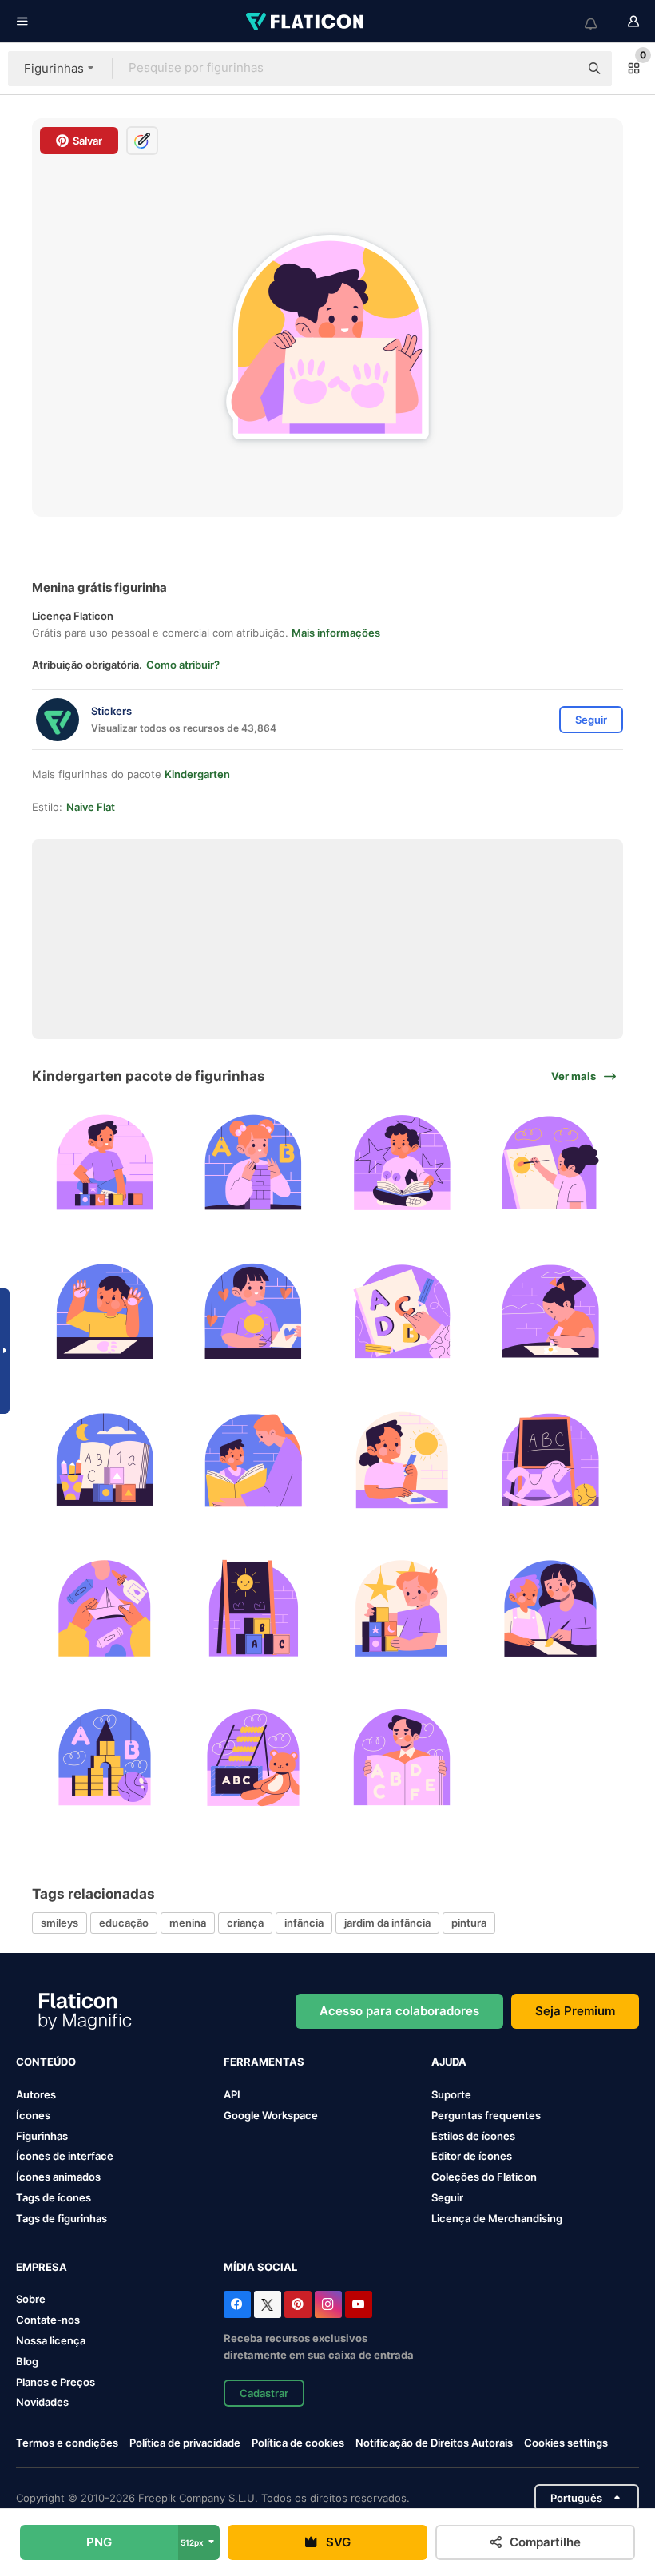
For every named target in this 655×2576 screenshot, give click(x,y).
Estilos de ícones (473, 2136)
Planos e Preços (56, 2382)
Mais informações (336, 633)
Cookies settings (566, 2443)
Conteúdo (46, 2062)
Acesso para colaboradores (399, 2011)
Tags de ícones (54, 2197)
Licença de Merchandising (497, 2218)
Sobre (31, 2299)
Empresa (42, 2267)
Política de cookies (298, 2443)
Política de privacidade (185, 2443)
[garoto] (104, 1163)
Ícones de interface (65, 2156)
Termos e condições (67, 2443)
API (232, 2094)
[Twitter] (268, 2304)
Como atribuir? (183, 665)
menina (188, 1923)
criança (245, 1923)
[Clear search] (559, 69)
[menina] (253, 1163)
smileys (60, 1923)
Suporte (451, 2094)
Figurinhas (42, 2136)
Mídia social (260, 2267)
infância (304, 1923)
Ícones (33, 2115)
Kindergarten (197, 774)
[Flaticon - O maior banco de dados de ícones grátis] (306, 22)
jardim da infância (387, 1923)
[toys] (104, 1758)
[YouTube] (359, 2304)
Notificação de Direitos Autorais (434, 2443)
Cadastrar (264, 2393)
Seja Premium (575, 2011)
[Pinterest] (298, 2304)
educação (124, 1923)
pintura (469, 1923)
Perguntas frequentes (486, 2115)
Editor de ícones (472, 2156)
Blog (27, 2361)
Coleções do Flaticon (484, 2177)
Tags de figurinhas (62, 2218)
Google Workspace (271, 2115)
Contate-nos (48, 2320)
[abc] (402, 1311)
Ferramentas (264, 2062)
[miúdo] (253, 1460)
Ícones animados (58, 2177)
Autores (36, 2094)
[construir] (104, 1608)
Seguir (447, 2197)
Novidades (42, 2402)
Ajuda (449, 2062)
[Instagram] (328, 2304)
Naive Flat (91, 807)
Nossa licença (51, 2340)
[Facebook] (237, 2304)
